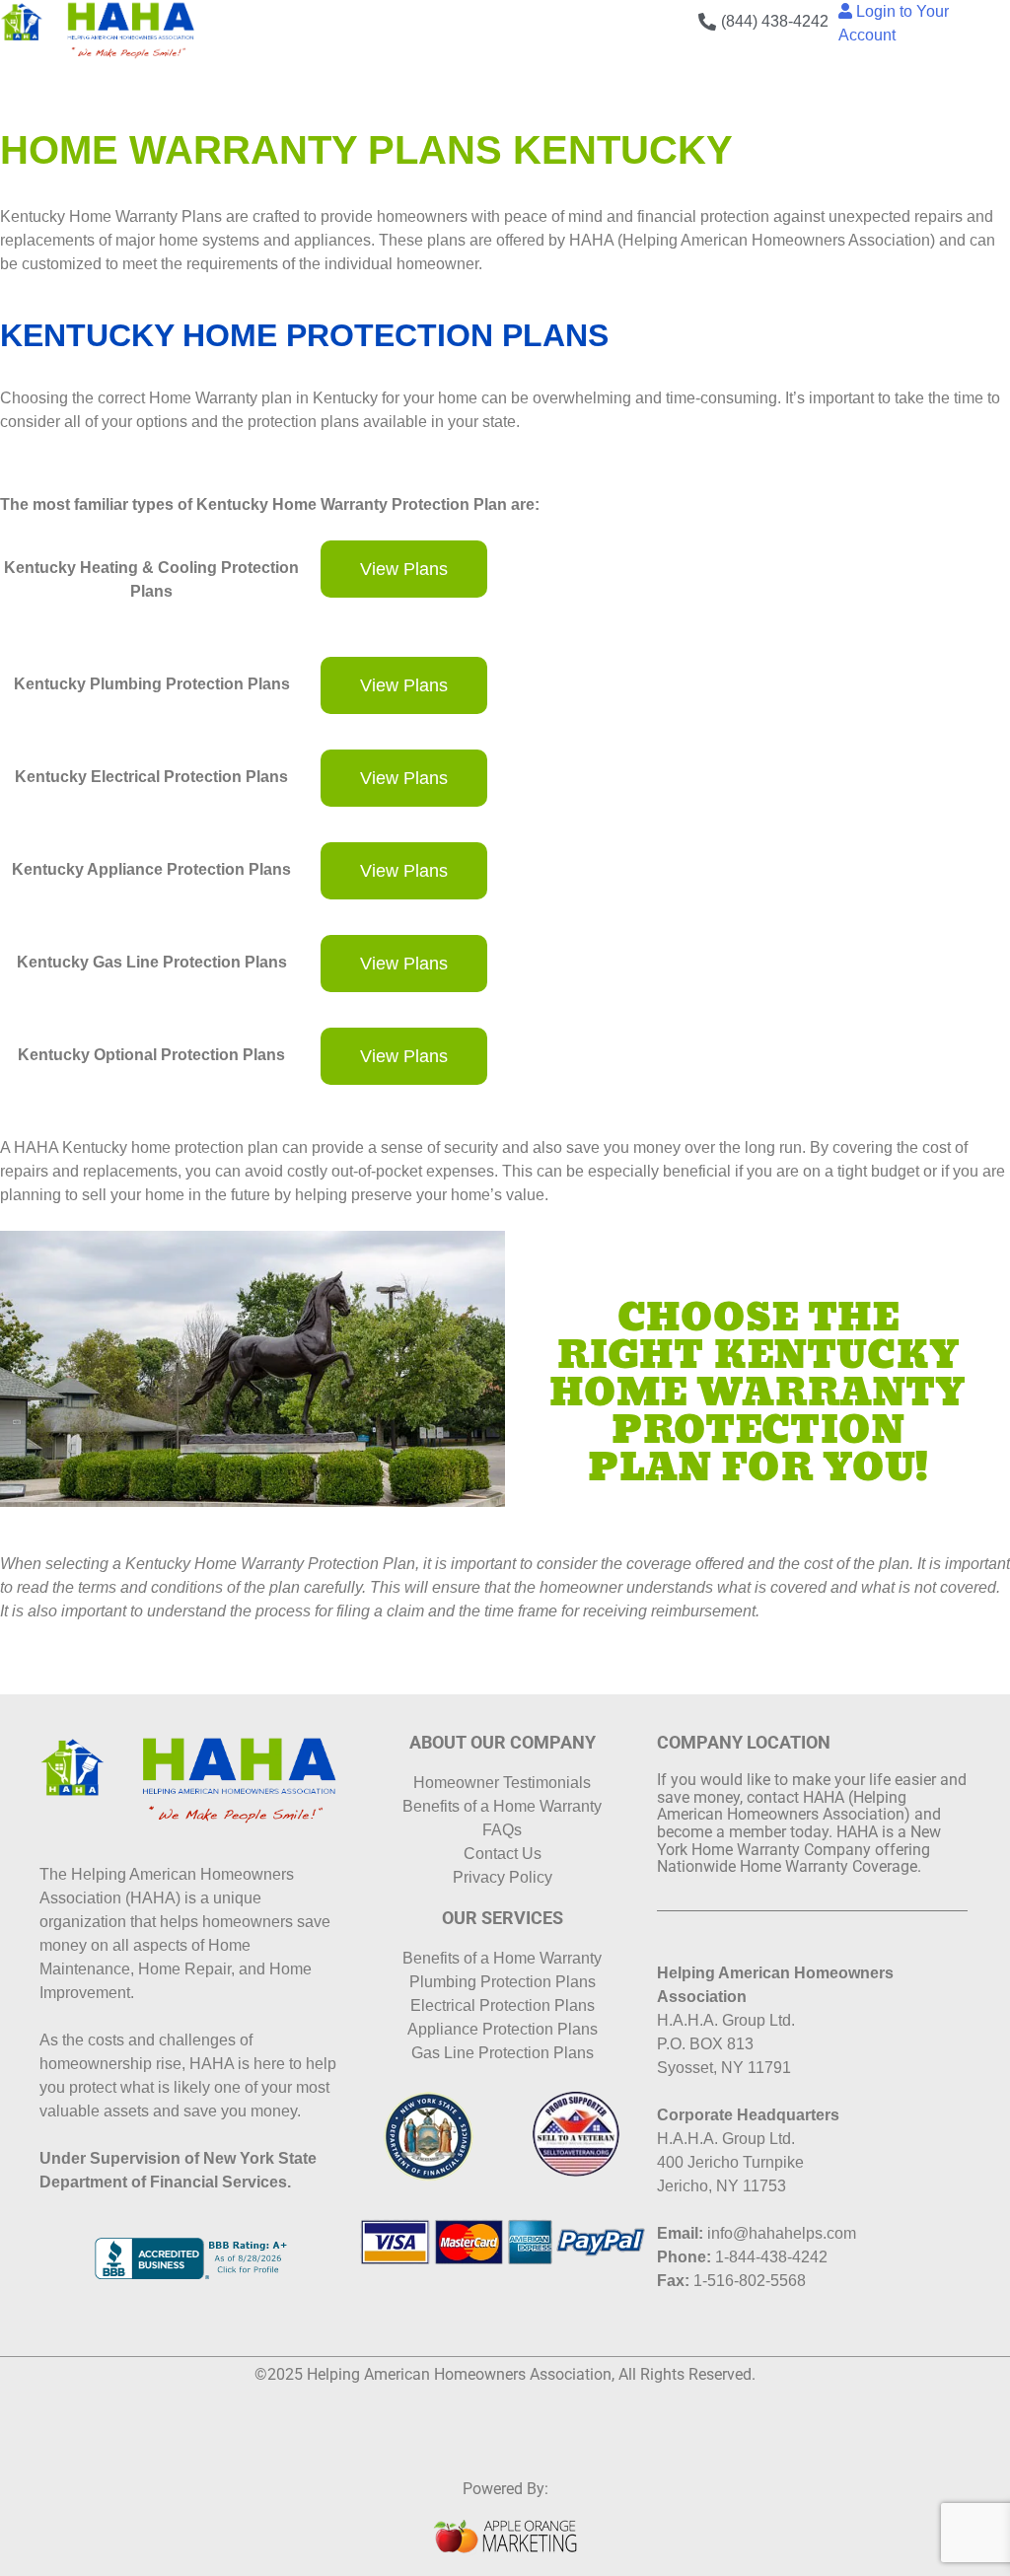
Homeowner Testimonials (502, 1783)
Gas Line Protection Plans (503, 2053)
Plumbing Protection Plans (503, 1982)
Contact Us (503, 1854)
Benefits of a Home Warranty (502, 1806)
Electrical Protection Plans (503, 2005)
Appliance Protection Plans (503, 2029)
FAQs (502, 1830)
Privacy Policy (503, 1877)
